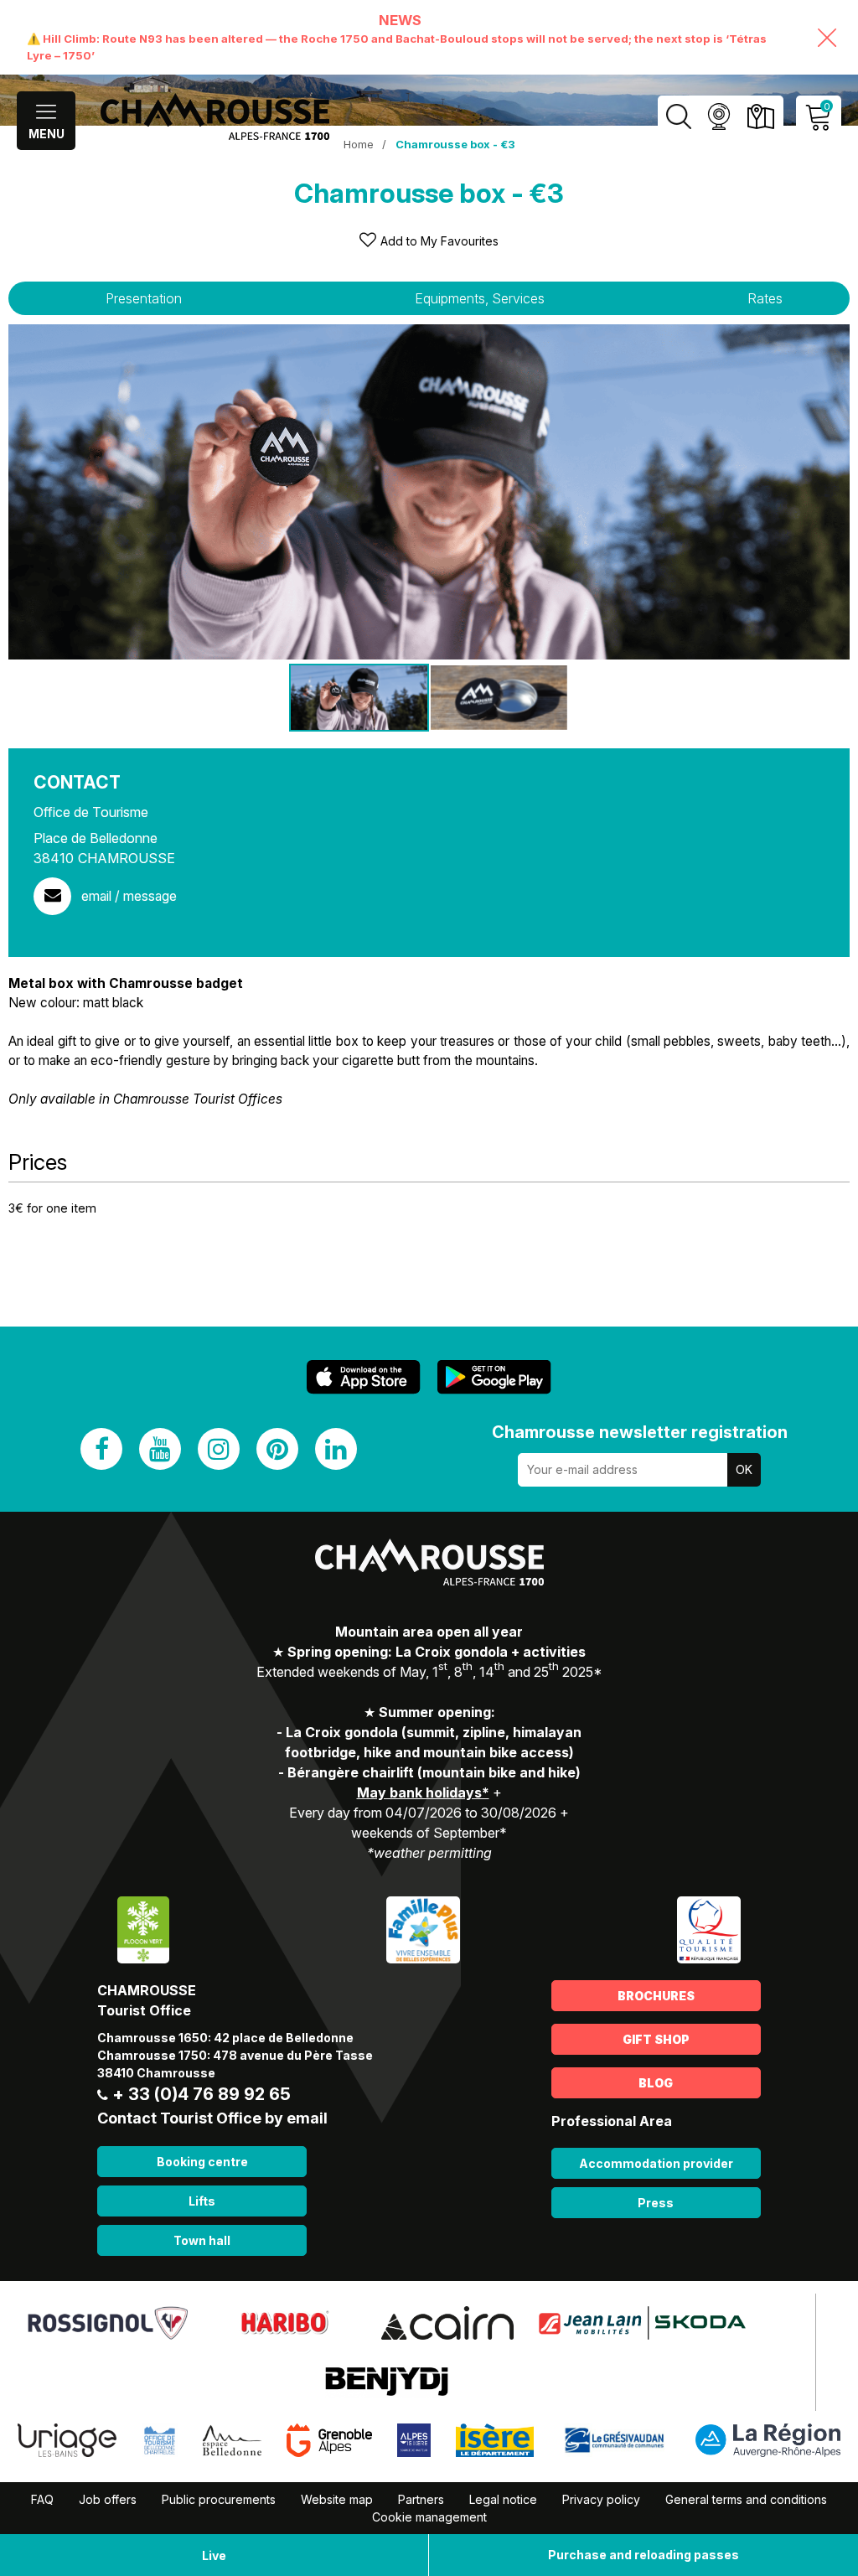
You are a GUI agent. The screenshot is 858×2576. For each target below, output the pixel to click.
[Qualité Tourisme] (709, 1929)
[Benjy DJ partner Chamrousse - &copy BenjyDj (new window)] (387, 2380)
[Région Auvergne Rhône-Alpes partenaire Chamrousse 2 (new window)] (768, 2439)
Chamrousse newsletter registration (640, 1432)
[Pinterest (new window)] (277, 1449)
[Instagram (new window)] (219, 1449)
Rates (765, 298)
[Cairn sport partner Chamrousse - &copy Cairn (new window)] (447, 2321)
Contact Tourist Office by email (212, 2118)
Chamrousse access (760, 117)
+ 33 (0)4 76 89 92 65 (202, 2094)
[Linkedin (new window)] (336, 1449)
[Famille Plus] (423, 1929)
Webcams (718, 117)
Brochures (656, 1996)
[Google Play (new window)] (494, 1377)
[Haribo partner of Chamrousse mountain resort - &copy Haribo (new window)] (284, 2321)
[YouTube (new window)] (160, 1449)
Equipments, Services (480, 298)
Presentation (144, 298)
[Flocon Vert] (143, 1929)
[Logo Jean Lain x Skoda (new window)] (642, 2321)
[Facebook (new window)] (101, 1449)
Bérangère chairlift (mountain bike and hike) (434, 1772)
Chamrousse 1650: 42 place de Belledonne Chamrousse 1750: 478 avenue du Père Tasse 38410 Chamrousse (235, 2055)
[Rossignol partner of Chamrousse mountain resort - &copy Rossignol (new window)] (108, 2321)
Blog (656, 2083)
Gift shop (656, 2039)
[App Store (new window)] (364, 1377)
